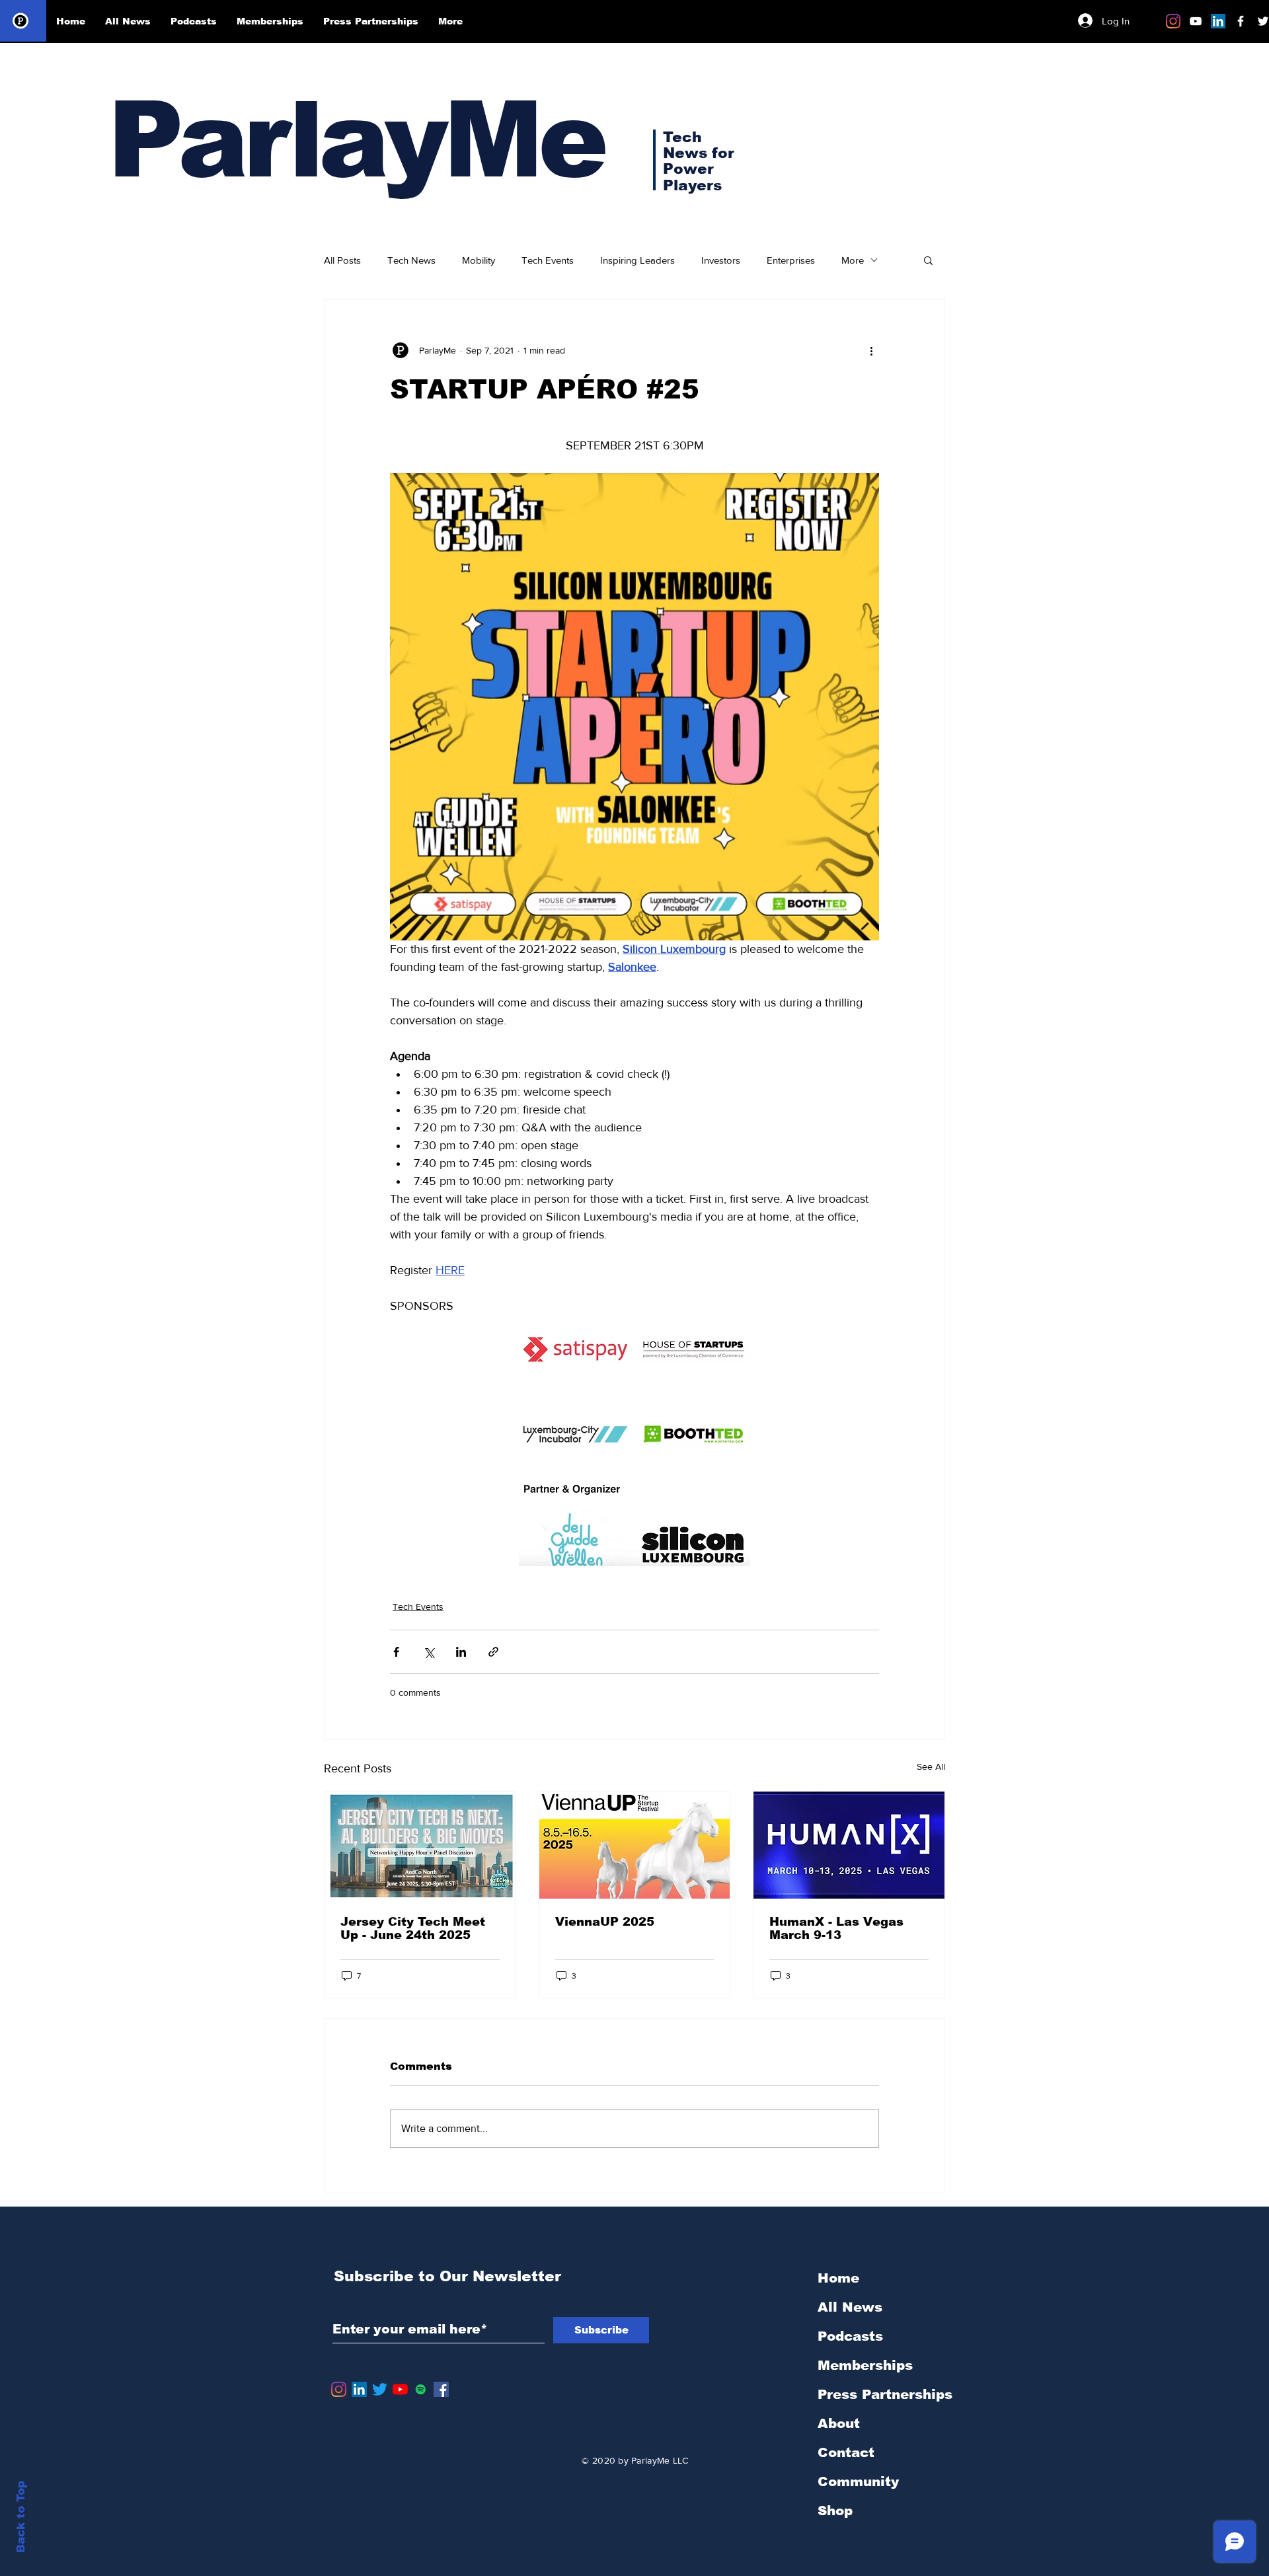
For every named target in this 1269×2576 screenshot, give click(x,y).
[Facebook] (441, 2389)
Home (838, 2278)
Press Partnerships (885, 2394)
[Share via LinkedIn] (461, 1652)
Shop (835, 2511)
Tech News (411, 260)
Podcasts (850, 2336)
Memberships (865, 2365)
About (839, 2423)
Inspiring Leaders (637, 260)
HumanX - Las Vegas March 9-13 (836, 1928)
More (853, 260)
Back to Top (21, 2517)
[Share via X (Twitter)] (429, 1652)
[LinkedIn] (1218, 21)
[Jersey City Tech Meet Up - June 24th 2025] (420, 1845)
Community (858, 2481)
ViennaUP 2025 (605, 1922)
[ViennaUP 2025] (635, 1845)
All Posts (342, 260)
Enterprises (791, 260)
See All (931, 1766)
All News (850, 2307)
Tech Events (548, 260)
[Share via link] (493, 1652)
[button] (928, 260)
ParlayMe (356, 140)
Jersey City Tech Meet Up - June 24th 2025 (413, 1928)
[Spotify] (421, 2389)
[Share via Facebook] (396, 1652)
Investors (721, 260)
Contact (846, 2452)
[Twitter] (380, 2389)
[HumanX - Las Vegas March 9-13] (849, 1845)
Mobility (479, 260)
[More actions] (871, 350)
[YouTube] (400, 2389)
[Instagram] (1173, 21)
